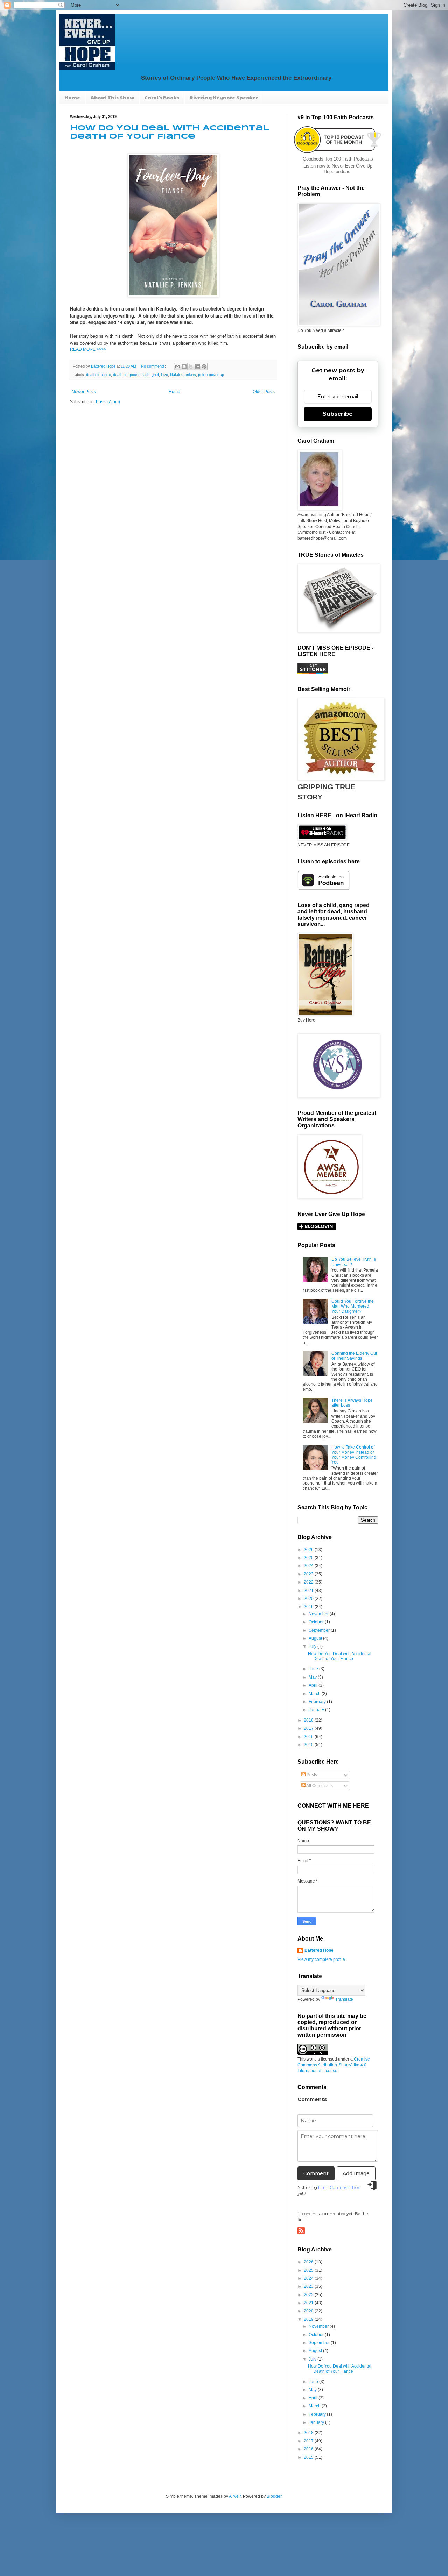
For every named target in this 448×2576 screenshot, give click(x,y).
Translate (344, 1999)
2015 (309, 1745)
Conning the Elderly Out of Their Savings (354, 1356)
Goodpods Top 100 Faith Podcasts (338, 159)
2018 (309, 1720)
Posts (311, 1775)
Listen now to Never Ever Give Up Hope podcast (338, 169)
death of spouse (127, 375)
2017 (309, 1728)
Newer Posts (84, 392)
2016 (309, 1737)
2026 (309, 1550)
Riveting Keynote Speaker (224, 97)
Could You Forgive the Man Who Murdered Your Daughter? (353, 1306)
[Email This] (177, 367)
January (317, 1710)
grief (155, 375)
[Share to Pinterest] (204, 367)
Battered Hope (319, 1950)
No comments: (154, 366)
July (313, 1646)
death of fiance (99, 375)
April (314, 1685)
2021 (309, 1591)
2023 (309, 1574)
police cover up (211, 375)
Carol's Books (162, 97)
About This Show (112, 97)
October (317, 1622)
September (320, 1630)
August (316, 1638)
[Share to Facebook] (197, 367)
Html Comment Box (339, 2187)
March (315, 1694)
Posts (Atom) (108, 402)
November (319, 1614)
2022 (309, 1582)
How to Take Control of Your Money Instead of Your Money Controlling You (354, 1455)
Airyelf (235, 2496)
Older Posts (264, 392)
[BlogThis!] (184, 367)
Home (72, 97)
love (164, 375)
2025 (309, 1558)
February (318, 1702)
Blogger (274, 2496)
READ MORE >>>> (88, 349)
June (314, 1669)
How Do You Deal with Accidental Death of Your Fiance (340, 1656)
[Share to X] (191, 367)
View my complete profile (321, 1959)
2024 (309, 1566)
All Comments (319, 1786)
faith (146, 375)
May (313, 1677)
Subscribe (338, 414)
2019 (309, 1607)
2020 (309, 1599)
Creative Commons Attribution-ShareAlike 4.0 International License (334, 2065)
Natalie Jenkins (183, 375)
